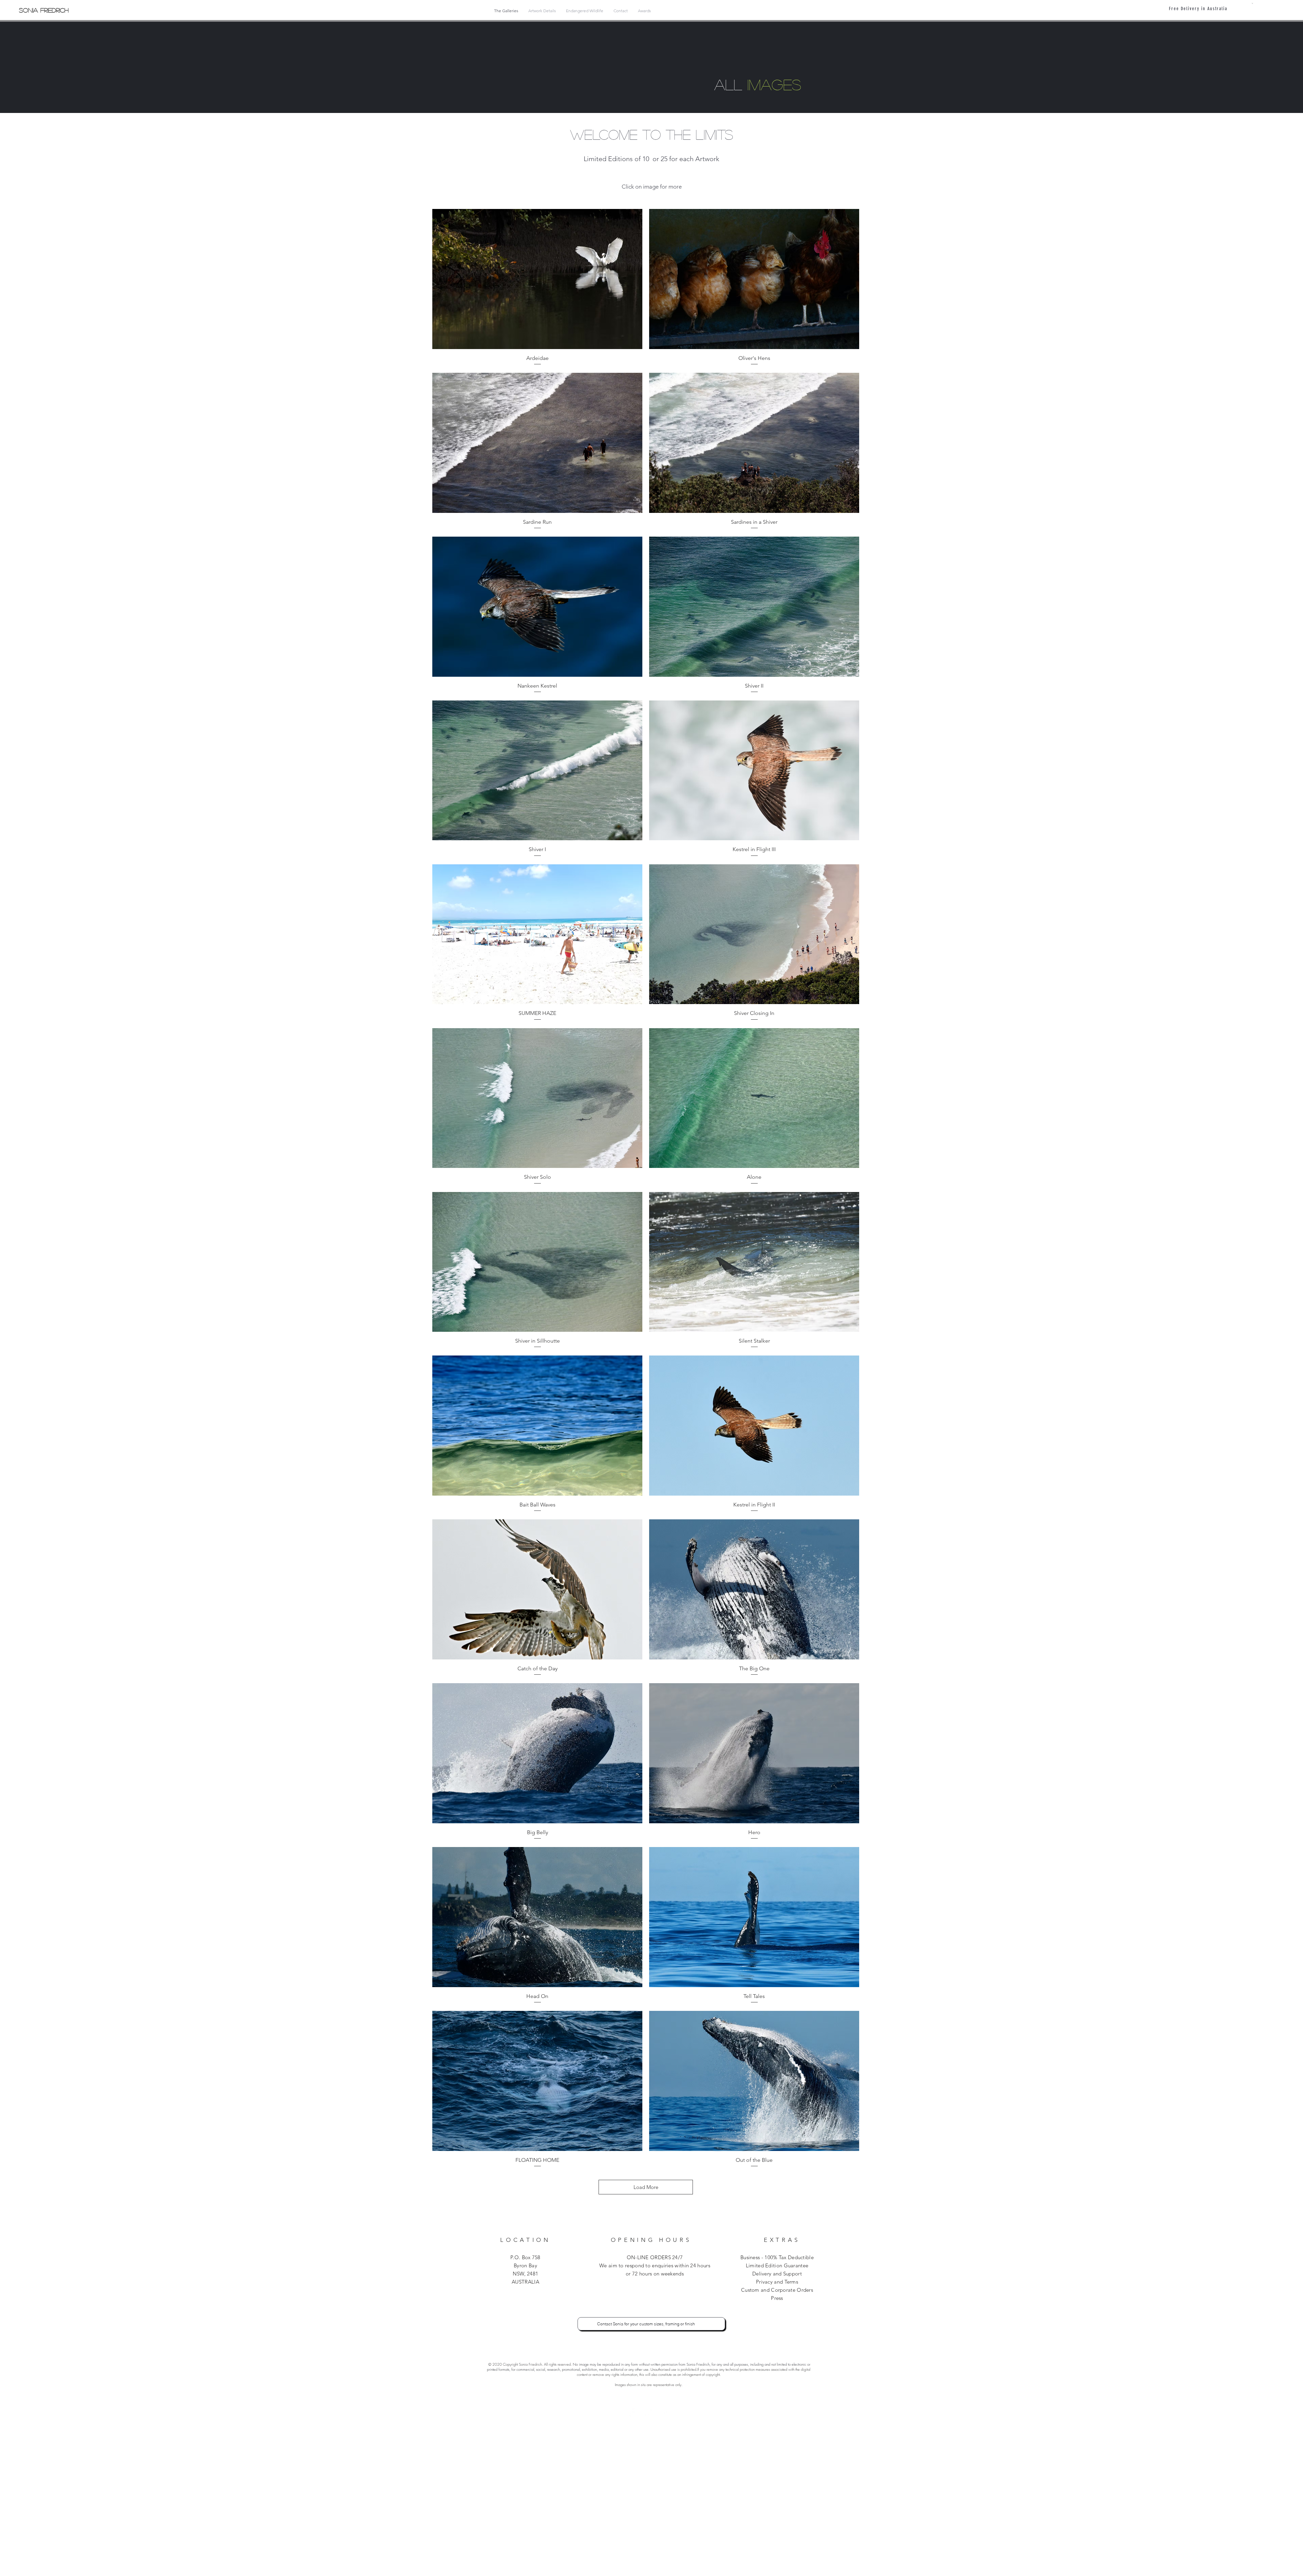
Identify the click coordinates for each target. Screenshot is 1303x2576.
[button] (1252, 3)
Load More (646, 2187)
